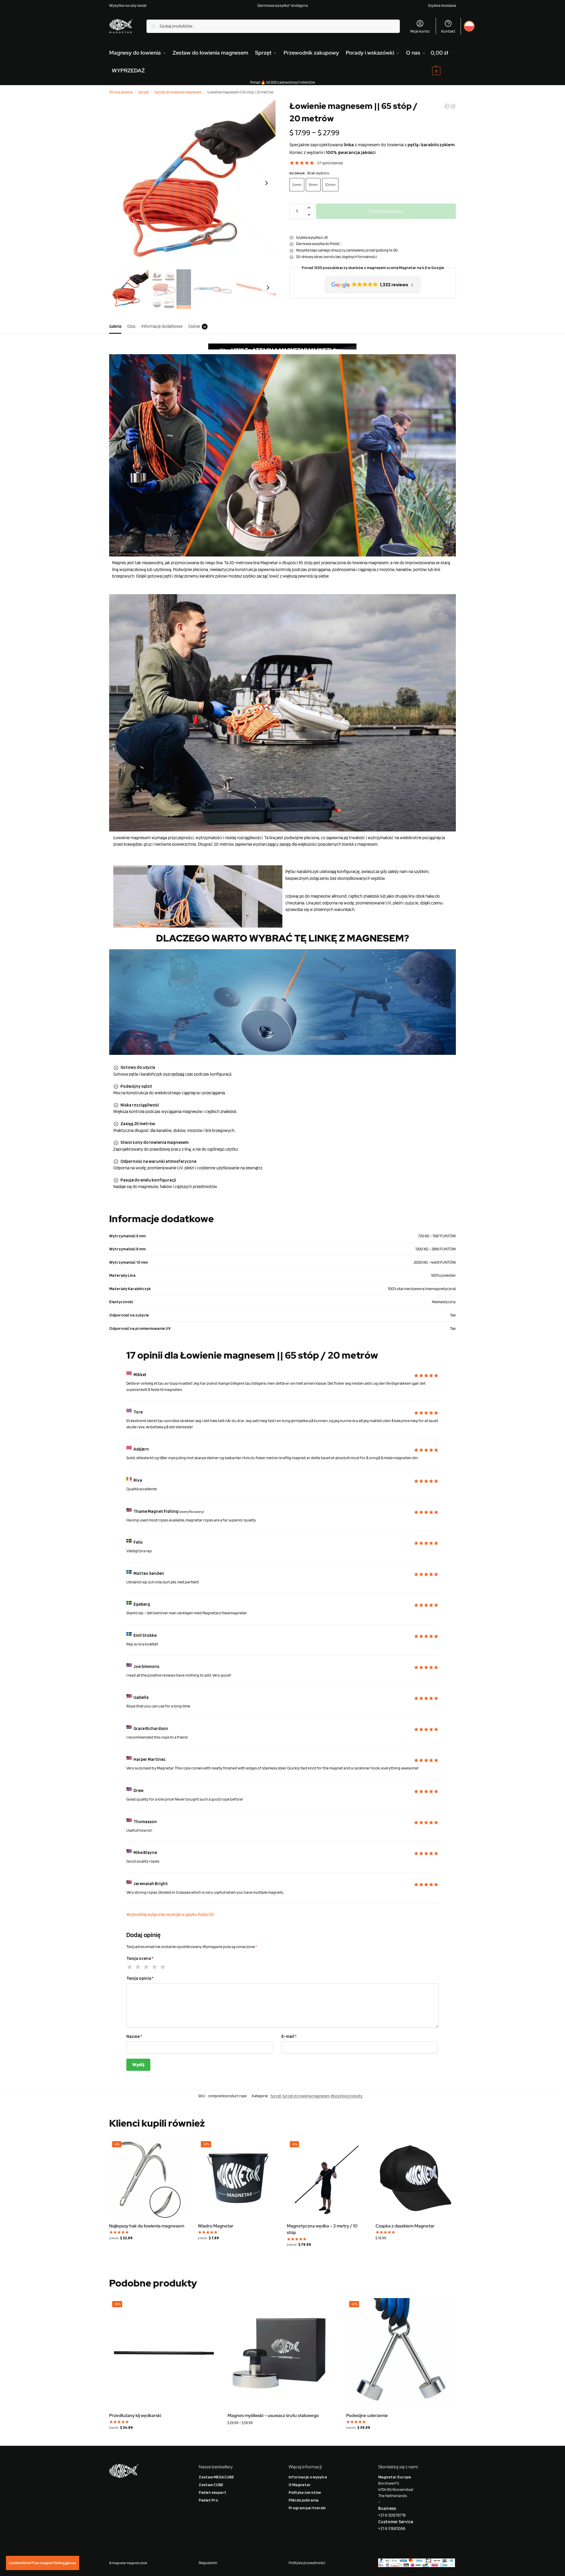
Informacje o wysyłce (308, 2477)
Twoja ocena (140, 1958)
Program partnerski (307, 2508)
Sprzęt (144, 92)
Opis (131, 326)
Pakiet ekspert (213, 2492)
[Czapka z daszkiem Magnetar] (416, 2178)
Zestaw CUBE (211, 2485)
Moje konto (420, 31)
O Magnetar (300, 2485)
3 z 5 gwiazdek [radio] (147, 1967)
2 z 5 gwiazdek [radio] (138, 1967)
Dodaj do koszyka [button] (149, 2250)
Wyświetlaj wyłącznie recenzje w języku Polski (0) (170, 1914)
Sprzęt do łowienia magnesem (178, 92)
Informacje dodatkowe (162, 326)
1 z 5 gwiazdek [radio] (130, 1967)
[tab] (117, 326)
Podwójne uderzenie (367, 2416)
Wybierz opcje (282, 2435)
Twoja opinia (140, 1978)
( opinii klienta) (330, 163)
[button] (443, 62)
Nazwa (134, 2036)
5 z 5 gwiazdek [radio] (163, 1967)
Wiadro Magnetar (216, 2226)
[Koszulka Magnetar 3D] (447, 106)
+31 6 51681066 (392, 2529)
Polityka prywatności (307, 2563)
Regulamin (208, 2563)
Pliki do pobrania (304, 2500)
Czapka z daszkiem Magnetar (405, 2226)
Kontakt (448, 31)
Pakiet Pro (208, 2500)
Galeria (115, 326)
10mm (330, 185)
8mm (313, 185)
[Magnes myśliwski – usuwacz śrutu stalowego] (282, 2353)
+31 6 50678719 (392, 2515)
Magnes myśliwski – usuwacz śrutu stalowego (273, 2416)
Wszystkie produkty (347, 2096)
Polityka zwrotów (305, 2492)
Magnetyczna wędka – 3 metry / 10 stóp (322, 2229)
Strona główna (121, 92)
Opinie (197, 326)
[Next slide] (266, 183)
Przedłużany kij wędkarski (135, 2416)
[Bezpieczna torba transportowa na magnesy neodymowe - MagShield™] (453, 106)
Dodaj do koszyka (386, 211)
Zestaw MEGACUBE (216, 2477)
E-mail (289, 2036)
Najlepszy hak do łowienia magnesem (147, 2226)
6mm (297, 185)
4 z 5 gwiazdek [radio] (155, 1967)
